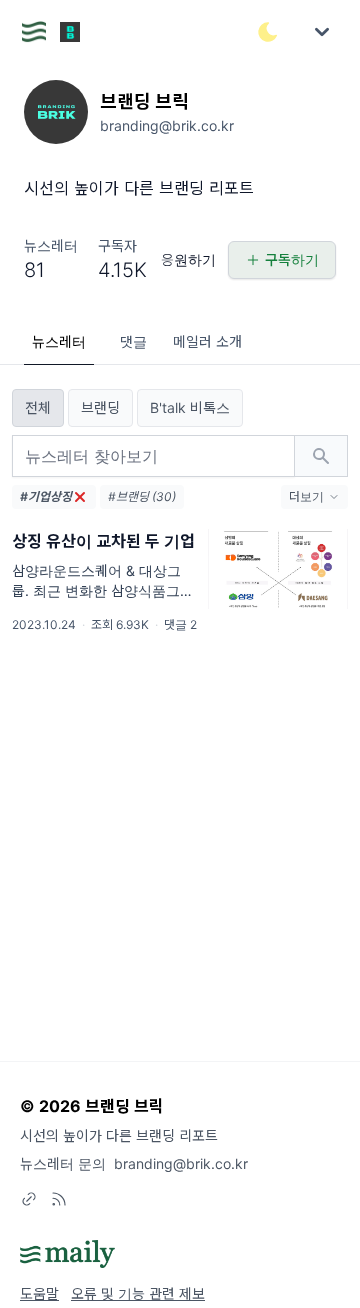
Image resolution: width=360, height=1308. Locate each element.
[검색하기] (321, 456)
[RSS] (59, 1199)
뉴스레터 (59, 341)
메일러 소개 (207, 341)
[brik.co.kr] (29, 1199)
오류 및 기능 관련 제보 (138, 1293)
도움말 (39, 1293)
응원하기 (188, 259)
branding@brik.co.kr (181, 1163)
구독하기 (292, 259)
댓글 (133, 341)
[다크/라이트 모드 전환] (268, 32)
